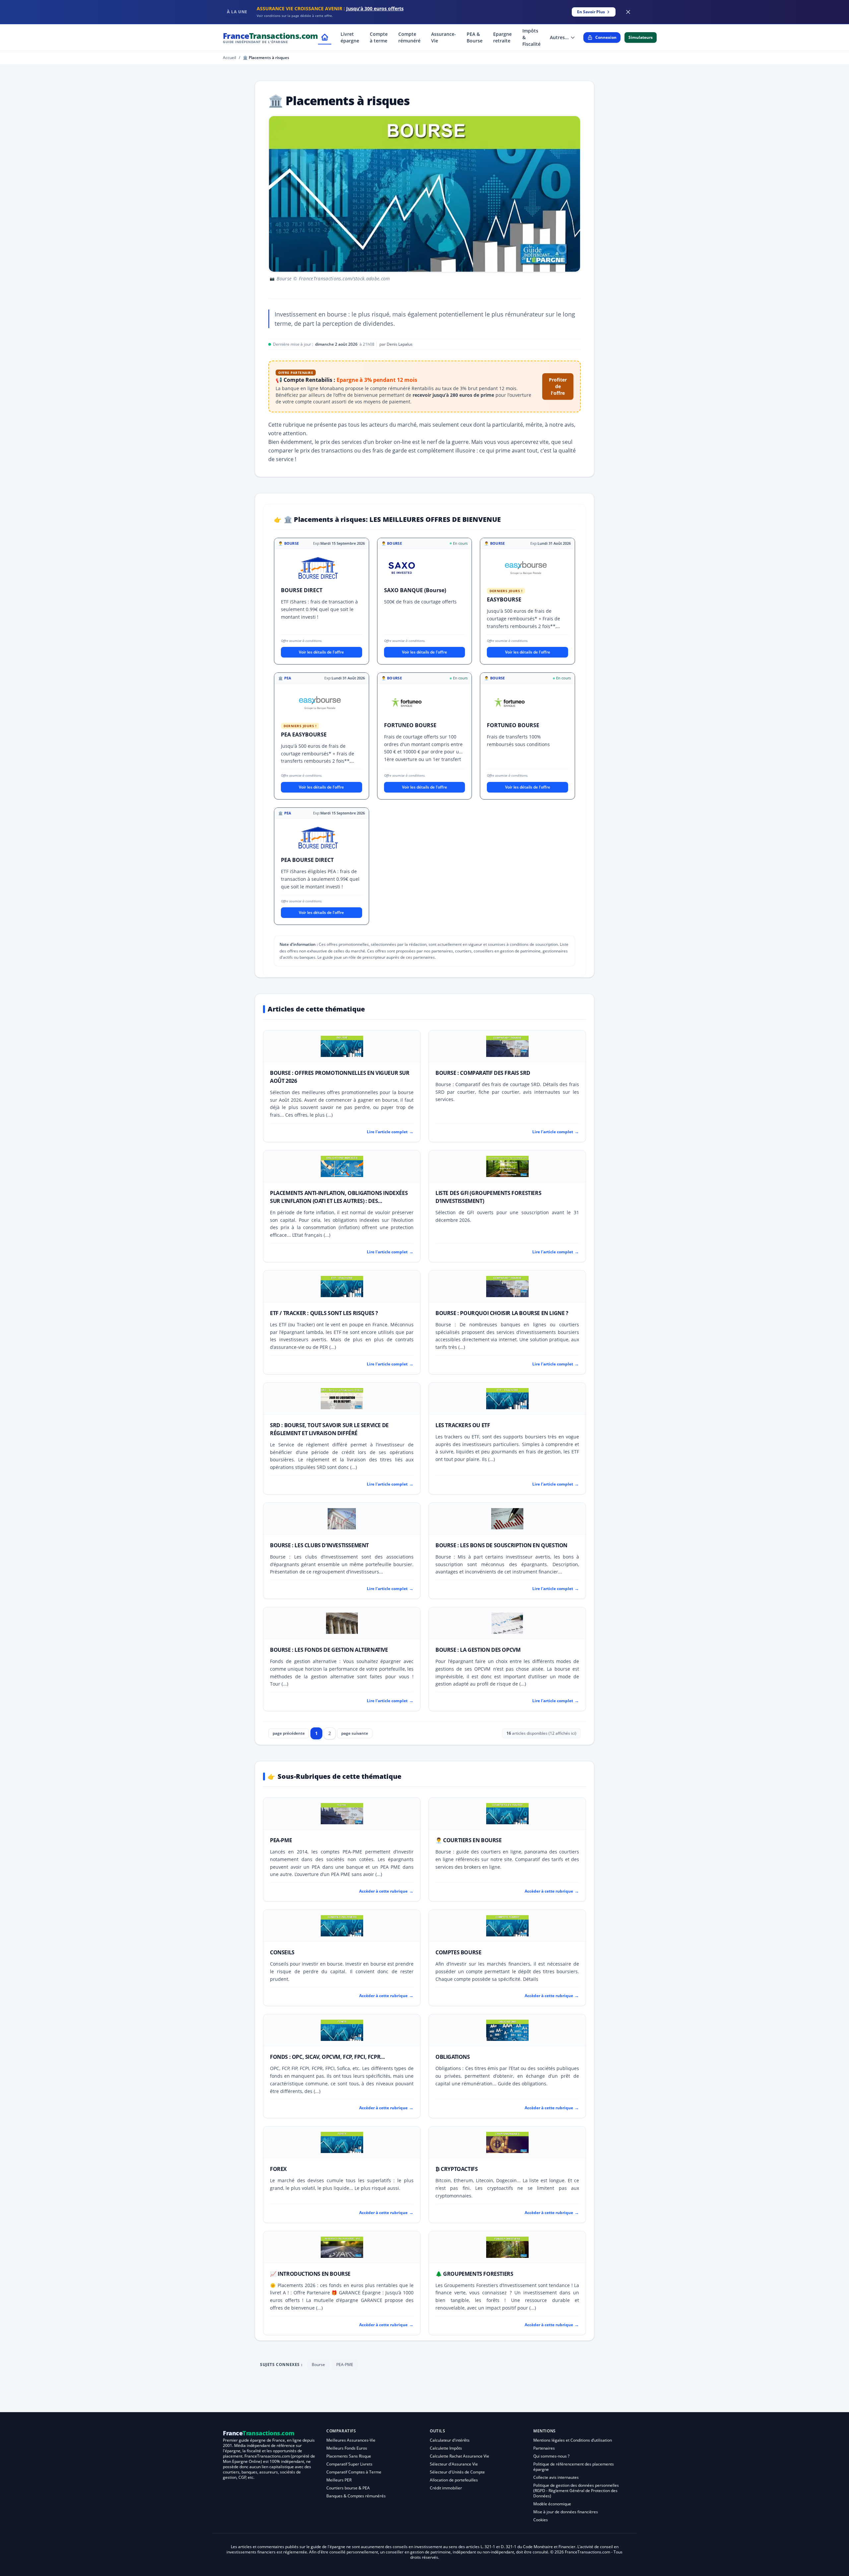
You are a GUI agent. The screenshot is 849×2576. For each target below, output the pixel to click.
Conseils (282, 1952)
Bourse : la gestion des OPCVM (478, 1650)
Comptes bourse (458, 1952)
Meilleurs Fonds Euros (347, 2448)
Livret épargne (350, 37)
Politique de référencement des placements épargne (574, 2467)
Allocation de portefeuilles (454, 2480)
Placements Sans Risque (349, 2456)
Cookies (541, 2520)
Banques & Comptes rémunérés (356, 2496)
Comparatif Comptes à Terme (354, 2472)
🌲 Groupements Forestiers (474, 2274)
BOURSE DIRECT (302, 590)
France (270, 37)
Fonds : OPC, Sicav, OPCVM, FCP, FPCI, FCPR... (327, 2057)
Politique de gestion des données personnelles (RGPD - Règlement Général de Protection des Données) (576, 2491)
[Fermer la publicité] (628, 12)
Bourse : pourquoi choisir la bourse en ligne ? (502, 1313)
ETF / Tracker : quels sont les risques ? (324, 1313)
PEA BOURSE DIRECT (307, 860)
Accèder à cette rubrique (386, 1891)
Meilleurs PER (339, 2480)
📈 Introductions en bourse (310, 2274)
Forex (278, 2169)
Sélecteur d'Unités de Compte (457, 2472)
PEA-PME (281, 1840)
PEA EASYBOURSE (304, 734)
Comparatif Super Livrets (349, 2464)
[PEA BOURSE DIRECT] (318, 839)
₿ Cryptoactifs (457, 2169)
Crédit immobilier (446, 2488)
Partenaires (544, 2448)
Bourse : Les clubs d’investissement (319, 1545)
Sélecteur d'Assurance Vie (454, 2464)
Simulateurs (641, 37)
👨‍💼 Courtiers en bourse (469, 1840)
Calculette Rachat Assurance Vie (459, 2456)
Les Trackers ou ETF (463, 1425)
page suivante (355, 1733)
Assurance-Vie (444, 37)
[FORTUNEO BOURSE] (407, 704)
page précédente (289, 1733)
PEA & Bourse (475, 37)
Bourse (318, 2365)
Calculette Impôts (446, 2448)
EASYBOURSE (504, 599)
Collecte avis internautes (556, 2477)
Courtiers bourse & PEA (348, 2488)
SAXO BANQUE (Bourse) (415, 590)
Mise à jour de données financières (566, 2512)
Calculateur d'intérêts (450, 2440)
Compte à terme (379, 37)
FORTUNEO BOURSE (410, 725)
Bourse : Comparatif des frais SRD (483, 1073)
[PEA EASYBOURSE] (320, 704)
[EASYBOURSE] (526, 569)
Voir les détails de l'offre (321, 652)
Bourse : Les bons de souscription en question (501, 1545)
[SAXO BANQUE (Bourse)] (402, 569)
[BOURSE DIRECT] (318, 569)
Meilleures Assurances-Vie (351, 2440)
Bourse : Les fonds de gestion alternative (329, 1650)
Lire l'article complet (390, 1132)
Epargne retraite (502, 37)
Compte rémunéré (409, 37)
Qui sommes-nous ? (551, 2456)
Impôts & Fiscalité (531, 37)
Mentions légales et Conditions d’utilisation (573, 2440)
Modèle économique (552, 2504)
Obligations (453, 2057)
